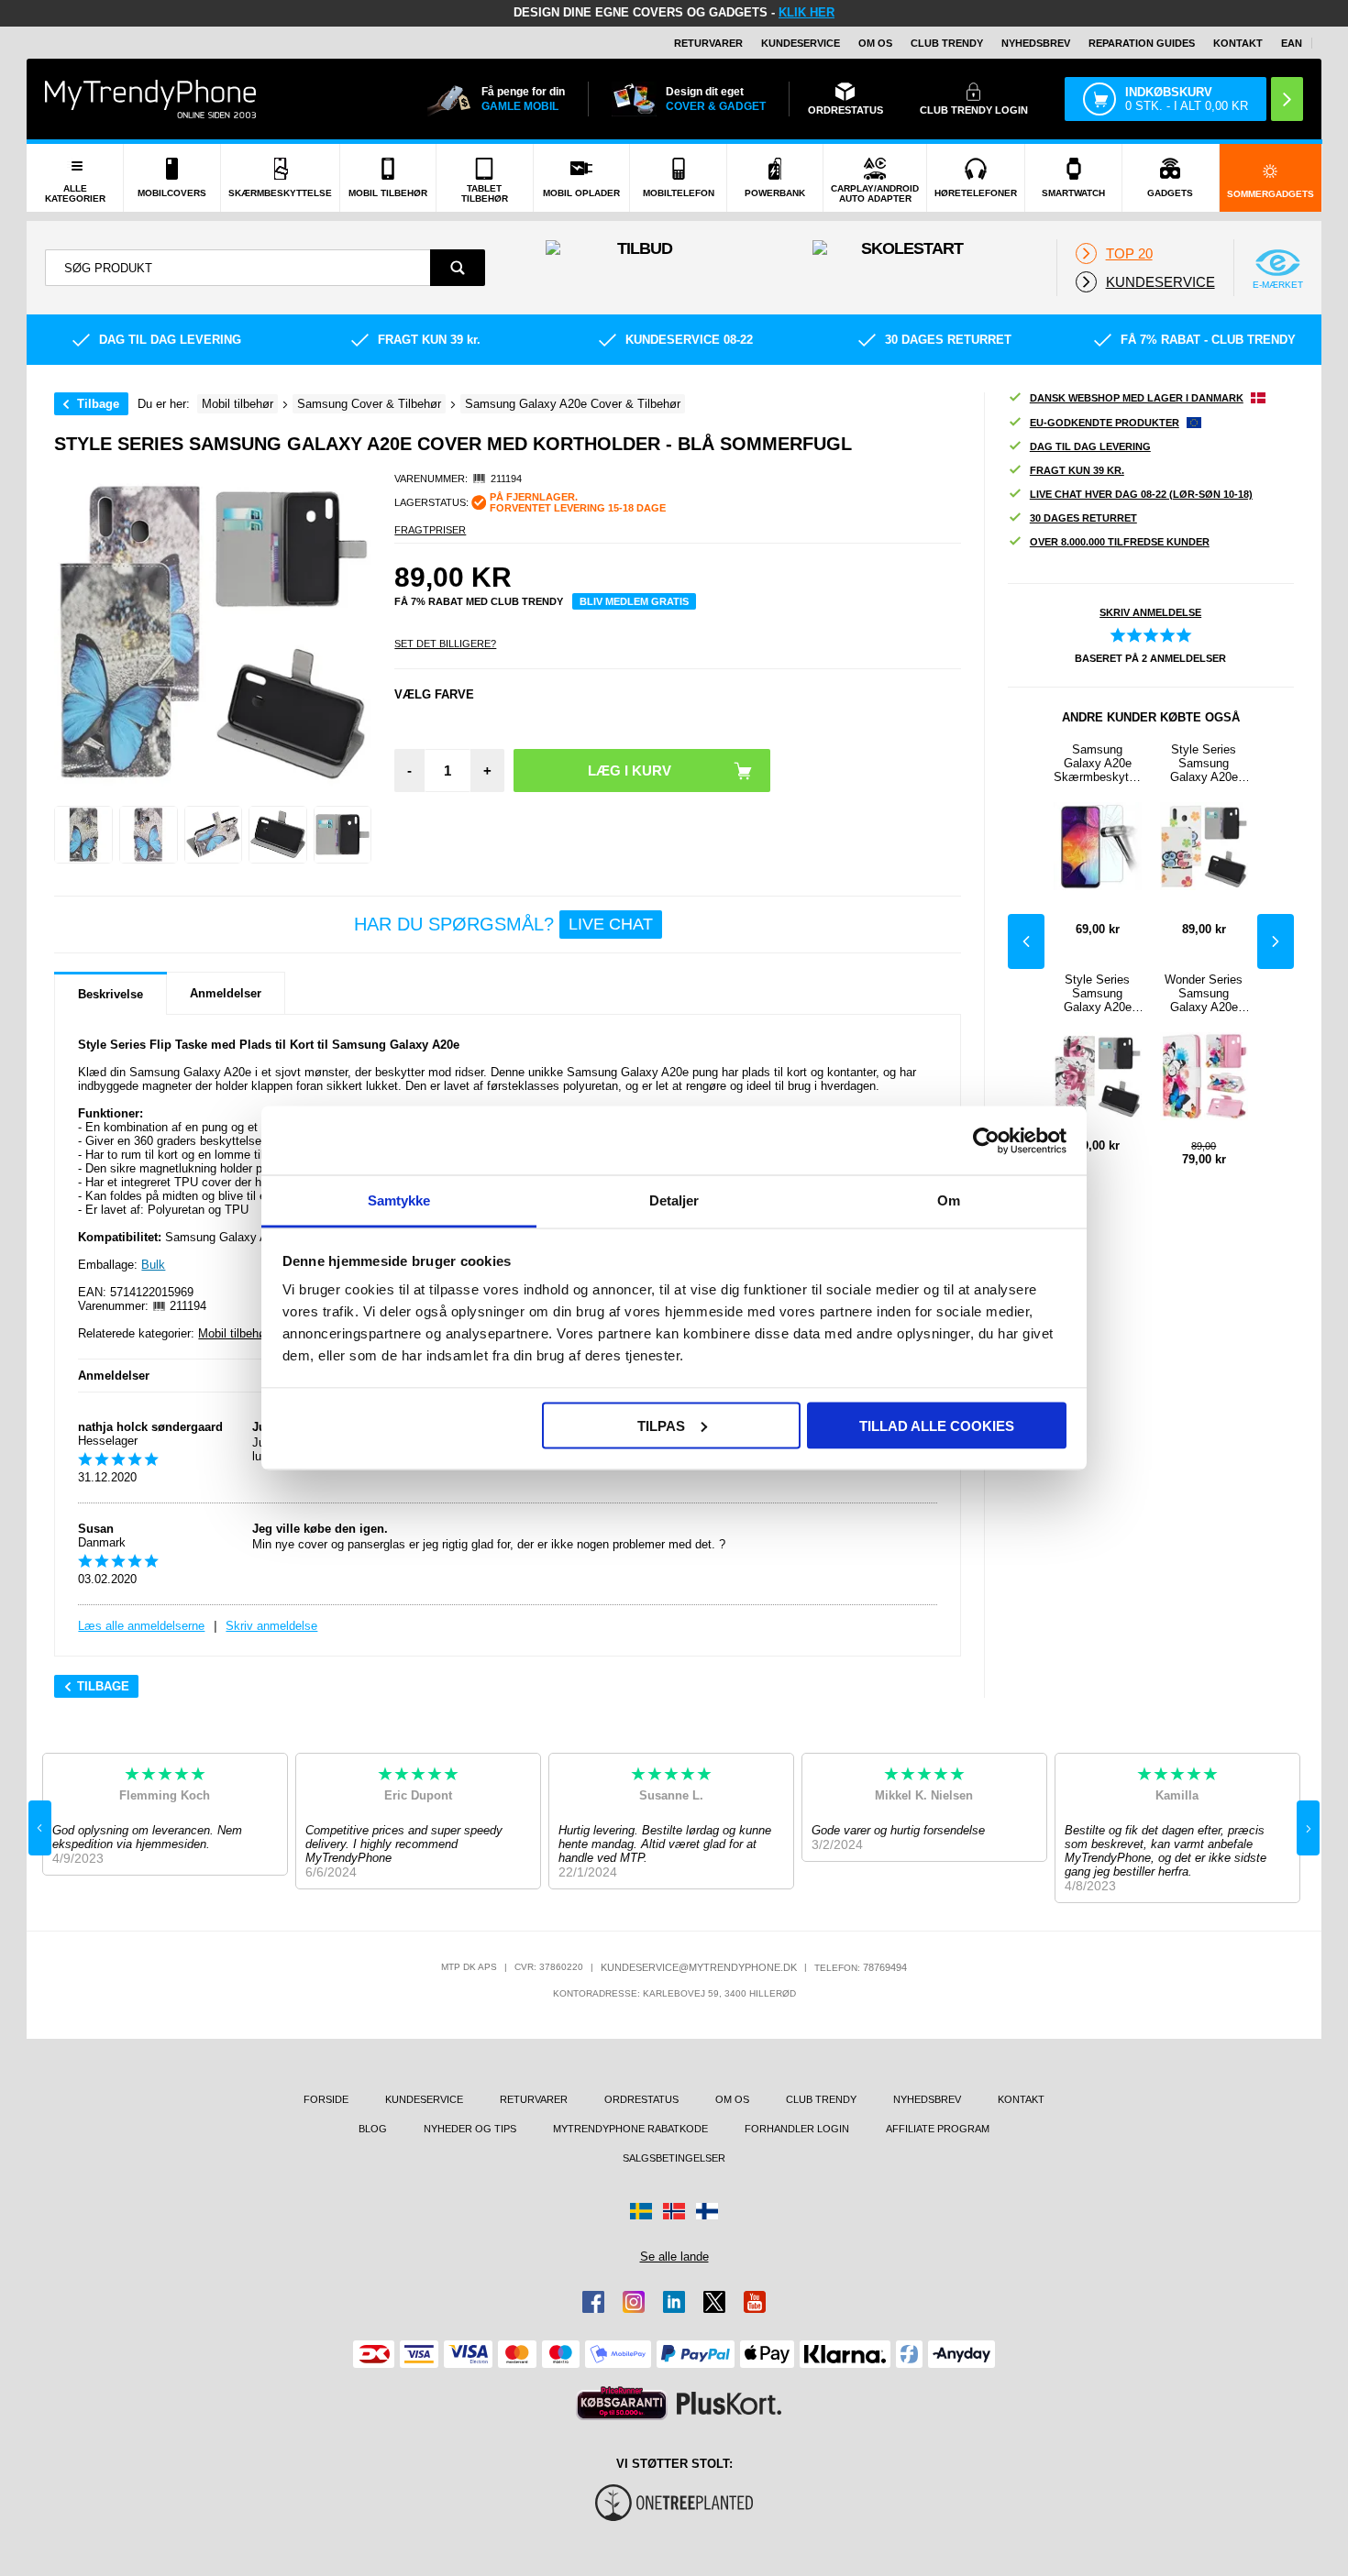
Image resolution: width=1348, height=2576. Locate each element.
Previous (1026, 941)
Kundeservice (801, 43)
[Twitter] (714, 2302)
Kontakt (1238, 43)
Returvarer (708, 43)
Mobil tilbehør (233, 1333)
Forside (326, 2099)
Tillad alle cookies (937, 1425)
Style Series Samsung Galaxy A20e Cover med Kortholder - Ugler (1204, 763)
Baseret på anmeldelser (1150, 658)
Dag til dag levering (1090, 446)
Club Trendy (947, 43)
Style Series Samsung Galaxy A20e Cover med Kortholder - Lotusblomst (1098, 993)
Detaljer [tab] (674, 1200)
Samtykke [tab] (399, 1200)
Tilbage (98, 404)
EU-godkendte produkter (1105, 423)
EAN (1292, 43)
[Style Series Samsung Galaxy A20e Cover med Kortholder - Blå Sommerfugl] (83, 835)
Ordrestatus (641, 2099)
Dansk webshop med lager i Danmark (1137, 398)
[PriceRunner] (622, 2403)
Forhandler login (797, 2129)
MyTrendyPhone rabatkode (630, 2129)
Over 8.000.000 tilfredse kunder (1120, 542)
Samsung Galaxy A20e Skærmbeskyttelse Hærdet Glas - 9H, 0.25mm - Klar (1098, 763)
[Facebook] (593, 2302)
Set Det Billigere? (445, 644)
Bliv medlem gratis (634, 601)
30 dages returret (1083, 518)
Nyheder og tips (470, 2129)
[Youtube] (755, 2302)
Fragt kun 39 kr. (1077, 470)
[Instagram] (634, 2302)
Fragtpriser (430, 530)
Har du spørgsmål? (503, 924)
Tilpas (661, 1425)
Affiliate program (938, 2129)
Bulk (153, 1265)
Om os (875, 43)
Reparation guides (1142, 43)
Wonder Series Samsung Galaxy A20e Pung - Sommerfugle (1204, 993)
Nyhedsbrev (1036, 43)
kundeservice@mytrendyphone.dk (699, 1967)
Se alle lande (674, 2257)
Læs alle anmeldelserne (141, 1626)
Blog (373, 2129)
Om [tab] (949, 1200)
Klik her (807, 12)
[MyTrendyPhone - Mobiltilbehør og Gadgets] (150, 99)
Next (1276, 941)
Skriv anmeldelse (271, 1626)
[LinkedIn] (674, 2302)
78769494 (885, 1967)
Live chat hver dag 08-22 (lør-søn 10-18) (1141, 494)
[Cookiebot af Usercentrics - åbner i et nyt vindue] (986, 1140)
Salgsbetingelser (674, 2158)
